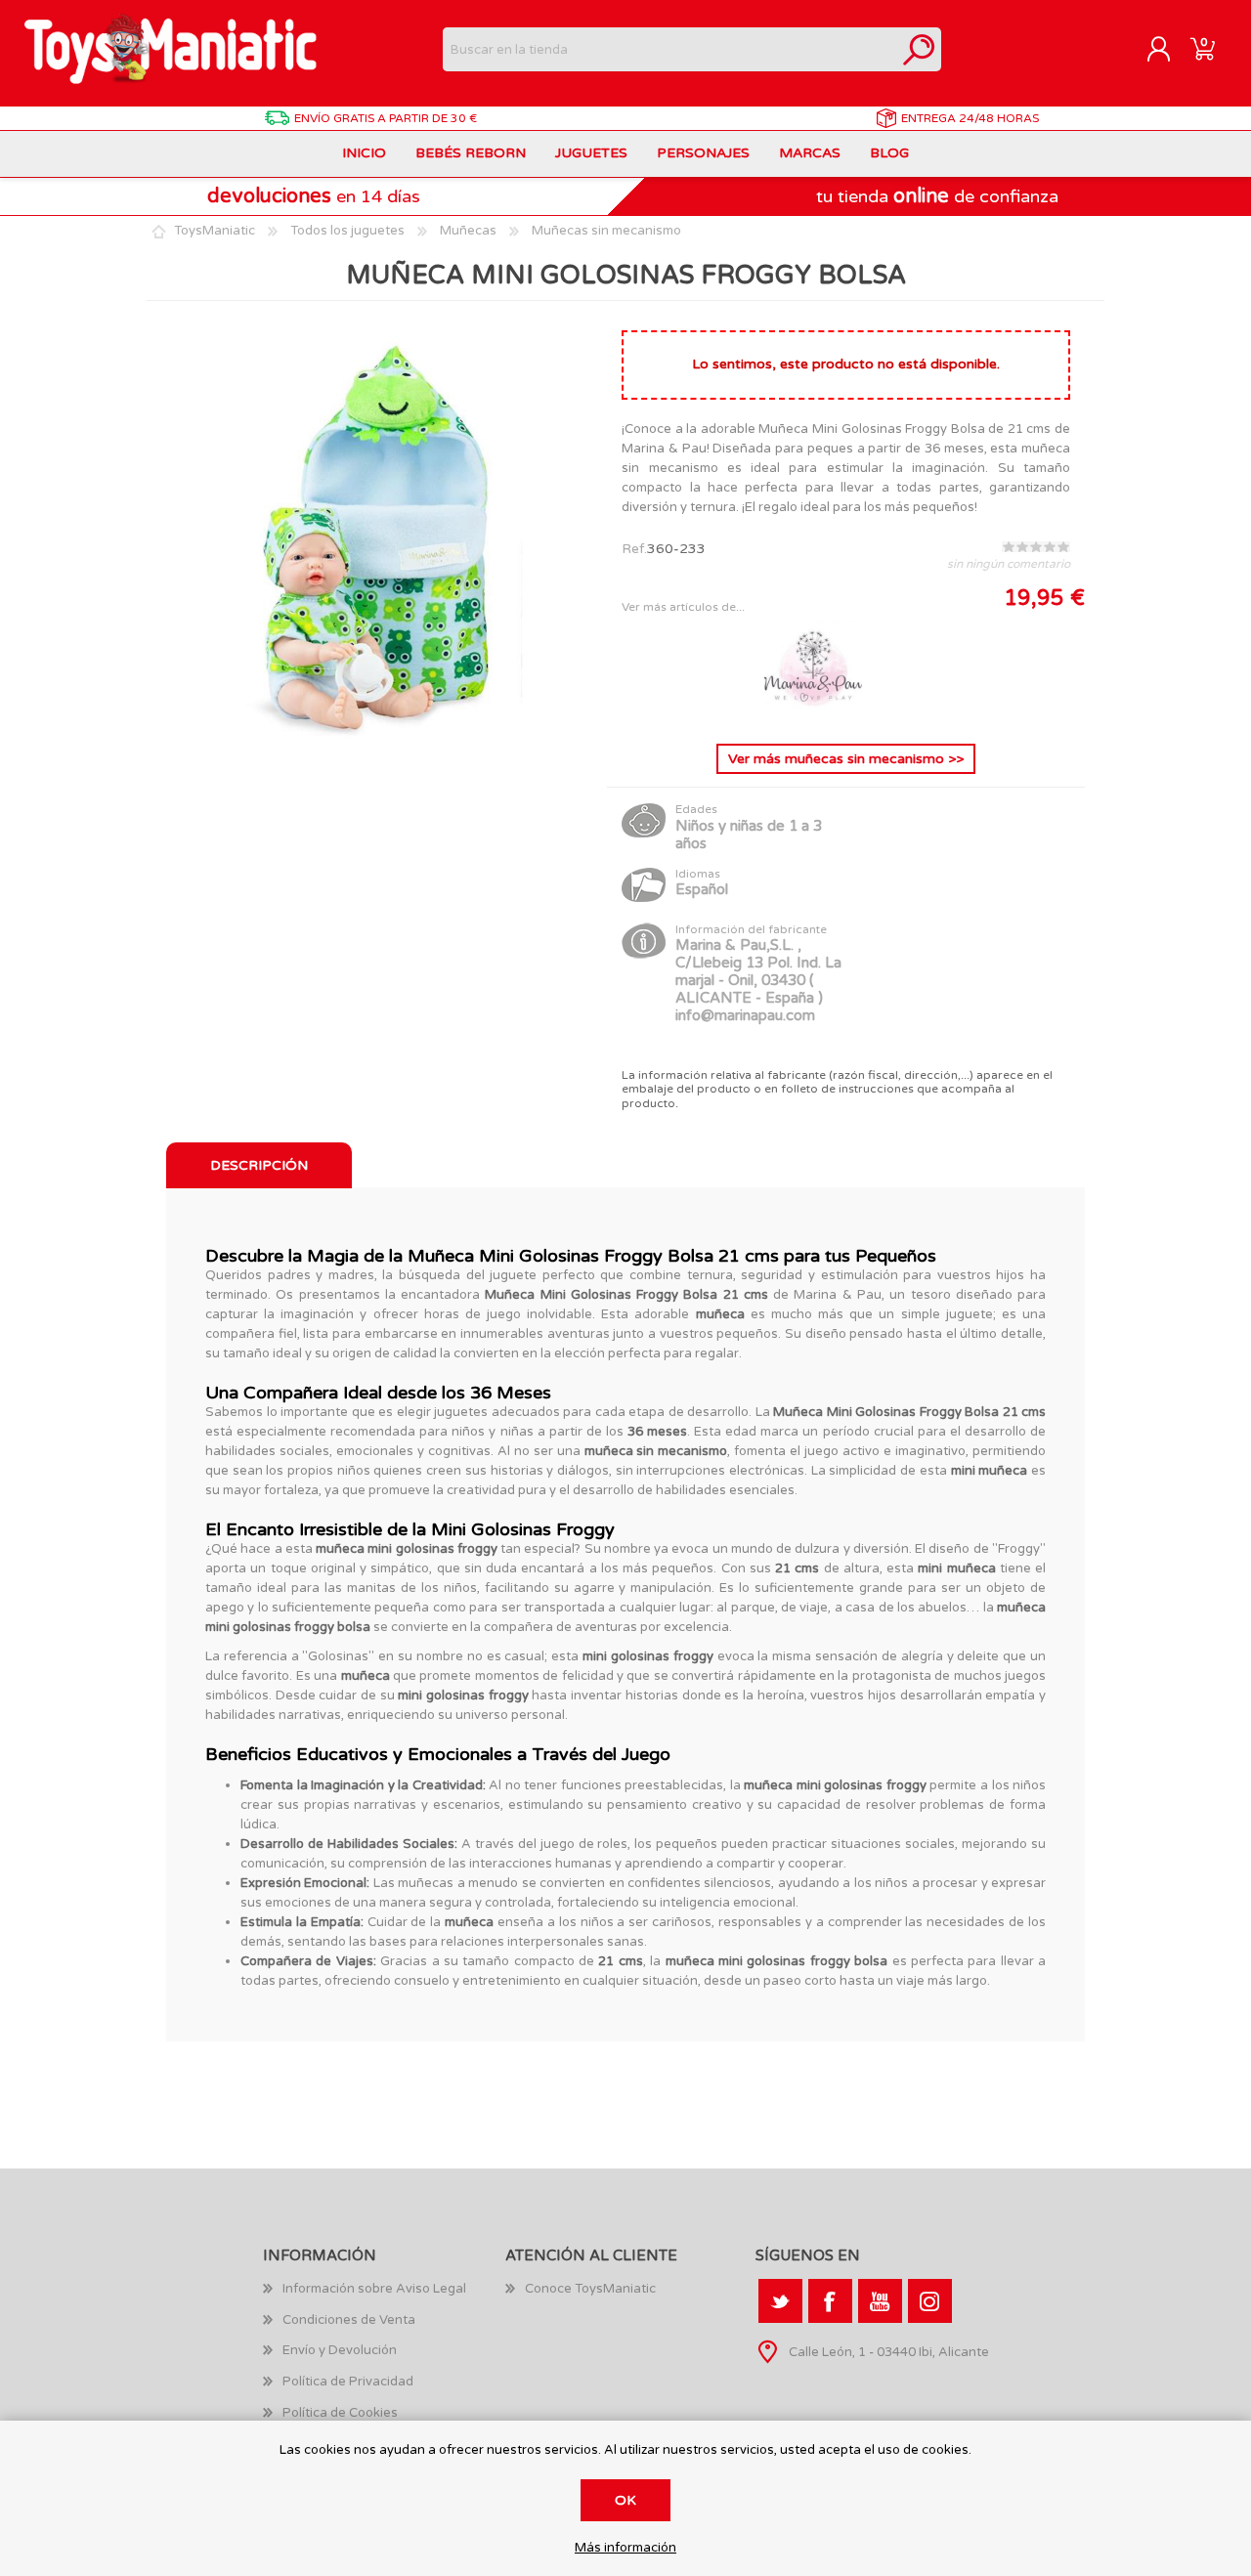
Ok (625, 2500)
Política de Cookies (340, 2413)
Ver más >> (846, 759)
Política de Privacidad (348, 2382)
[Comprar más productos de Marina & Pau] (813, 713)
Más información (625, 2548)
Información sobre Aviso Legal (374, 2289)
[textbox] (670, 49)
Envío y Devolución (340, 2350)
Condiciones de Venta (349, 2320)
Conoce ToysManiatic (590, 2289)
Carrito (1203, 50)
